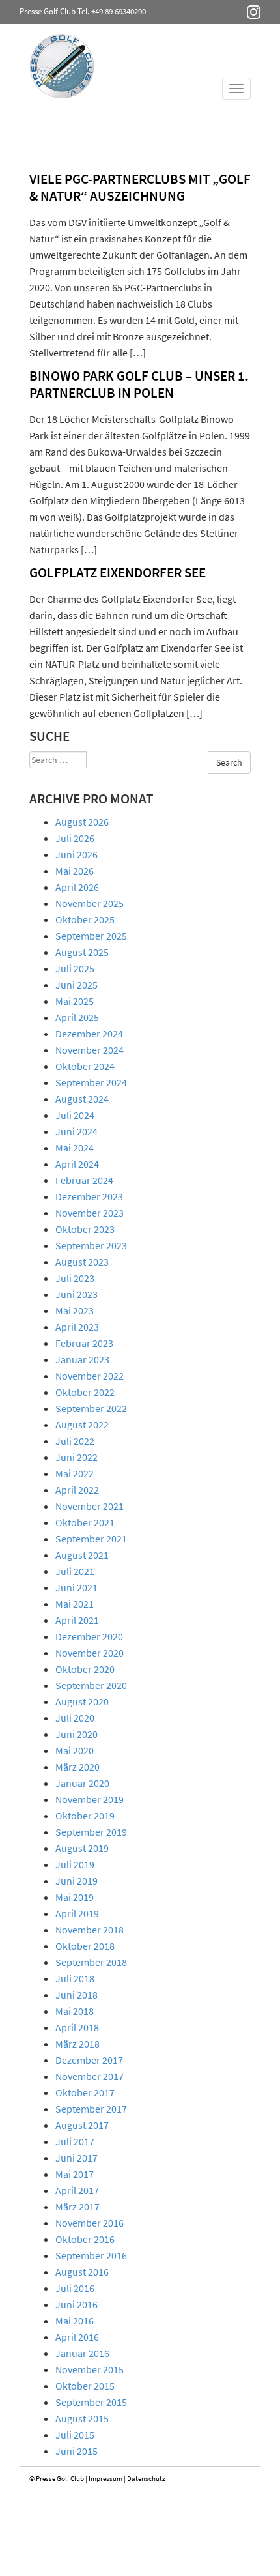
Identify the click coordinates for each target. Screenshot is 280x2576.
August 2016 (82, 2272)
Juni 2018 (77, 1995)
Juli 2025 (75, 968)
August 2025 (82, 952)
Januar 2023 (82, 1359)
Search (229, 762)
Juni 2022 (77, 1457)
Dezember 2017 (89, 2060)
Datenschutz (146, 2478)
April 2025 (77, 1017)
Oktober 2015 (85, 2386)
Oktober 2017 (85, 2092)
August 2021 (82, 1555)
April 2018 (77, 2027)
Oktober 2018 (85, 1946)
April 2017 (77, 2190)
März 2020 (77, 1767)
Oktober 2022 (85, 1392)
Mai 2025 (75, 1001)
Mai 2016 (75, 2321)
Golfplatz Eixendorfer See (118, 572)
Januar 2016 (82, 2353)
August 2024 (82, 1099)
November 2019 (90, 1799)
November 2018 (90, 1930)
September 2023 (91, 1245)
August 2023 (82, 1262)
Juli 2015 (75, 2435)
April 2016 (77, 2337)
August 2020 (82, 1701)
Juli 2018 (75, 1978)
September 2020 (91, 1685)
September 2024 (91, 1082)
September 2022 (91, 1408)
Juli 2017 (75, 2141)
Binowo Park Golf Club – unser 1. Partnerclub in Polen (139, 384)
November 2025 (90, 903)
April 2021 (77, 1620)
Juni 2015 (77, 2451)
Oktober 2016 (85, 2239)
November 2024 (90, 1050)
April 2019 (77, 1913)
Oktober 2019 (85, 1816)
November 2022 (90, 1376)
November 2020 (90, 1653)
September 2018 (91, 1962)
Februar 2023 (84, 1343)
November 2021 (90, 1506)
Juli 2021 (75, 1571)
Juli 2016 (75, 2288)
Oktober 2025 (85, 919)
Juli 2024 (75, 1115)
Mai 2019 (75, 1897)
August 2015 (82, 2418)
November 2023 (90, 1213)
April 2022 (77, 1490)
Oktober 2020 (85, 1669)
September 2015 (91, 2402)
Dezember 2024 (89, 1034)
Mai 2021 (75, 1604)
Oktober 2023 (85, 1229)
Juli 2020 (75, 1718)
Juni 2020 (77, 1734)
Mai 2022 (75, 1473)
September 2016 (91, 2255)
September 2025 (91, 936)
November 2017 (90, 2076)
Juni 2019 (77, 1881)
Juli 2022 (75, 1441)
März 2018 (77, 2044)
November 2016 (90, 2223)
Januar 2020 (82, 1783)
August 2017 (82, 2125)
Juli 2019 (75, 1864)
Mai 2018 (75, 2011)
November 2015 (90, 2369)
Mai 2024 (75, 1148)
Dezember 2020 (89, 1636)
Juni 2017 (77, 2158)
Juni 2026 (77, 854)
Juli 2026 (75, 838)
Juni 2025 (77, 985)
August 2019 (82, 1848)
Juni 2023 (77, 1294)
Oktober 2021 (85, 1522)
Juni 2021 (77, 1587)
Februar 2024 (84, 1180)
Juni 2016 (77, 2304)
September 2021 (91, 1539)
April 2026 (77, 887)
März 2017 (77, 2207)
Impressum (105, 2478)
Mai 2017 (75, 2174)
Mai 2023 (75, 1310)
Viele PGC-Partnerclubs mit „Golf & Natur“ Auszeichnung (140, 187)
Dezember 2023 (89, 1196)
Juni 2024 (77, 1131)
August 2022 (82, 1425)
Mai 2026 (75, 871)
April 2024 (77, 1164)
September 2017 (91, 2109)
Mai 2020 (75, 1750)
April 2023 (77, 1327)
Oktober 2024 (85, 1066)
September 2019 (91, 1832)
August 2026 (82, 822)
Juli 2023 (75, 1278)
